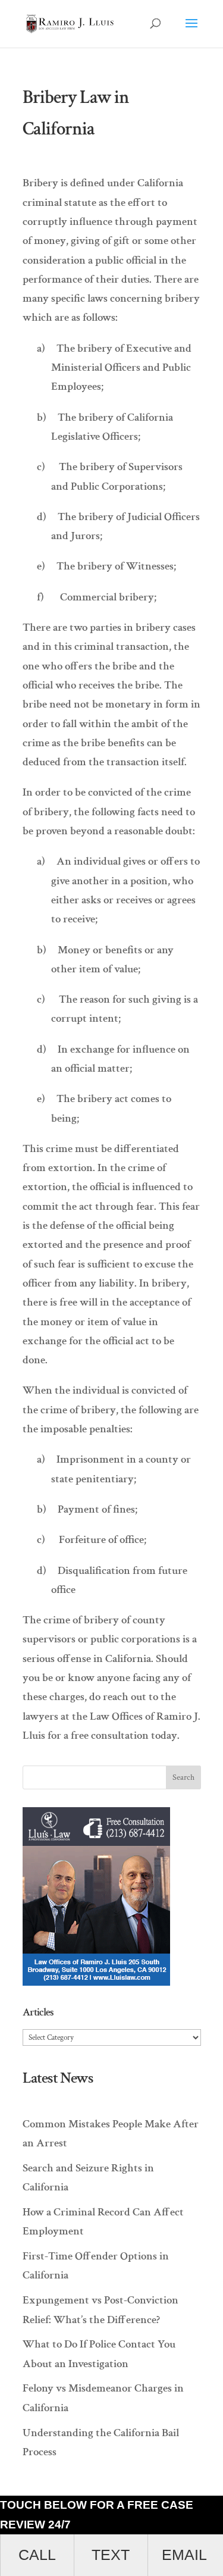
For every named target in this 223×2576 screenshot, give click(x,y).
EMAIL (184, 2555)
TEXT (111, 2555)
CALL (37, 2555)
